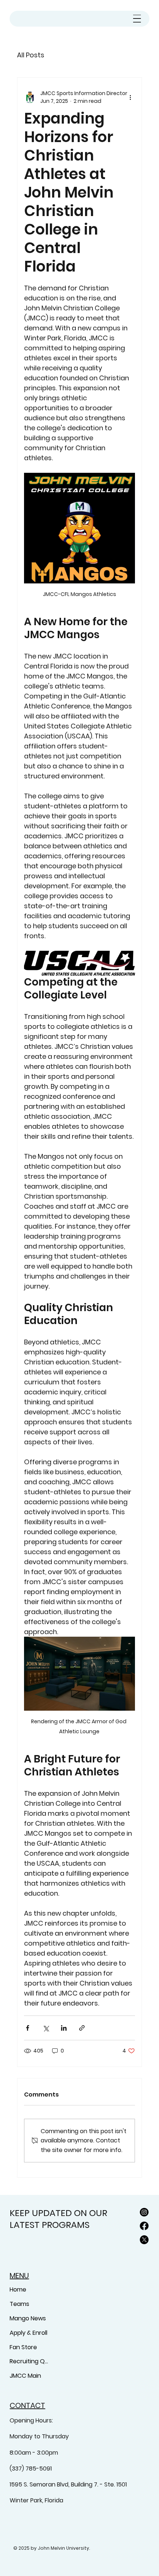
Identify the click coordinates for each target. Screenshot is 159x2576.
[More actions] (131, 97)
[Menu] (137, 19)
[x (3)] (144, 2240)
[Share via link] (82, 2028)
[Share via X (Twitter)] (46, 2028)
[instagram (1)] (144, 2212)
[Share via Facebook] (28, 2028)
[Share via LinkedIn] (64, 2028)
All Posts (31, 55)
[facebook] (144, 2226)
